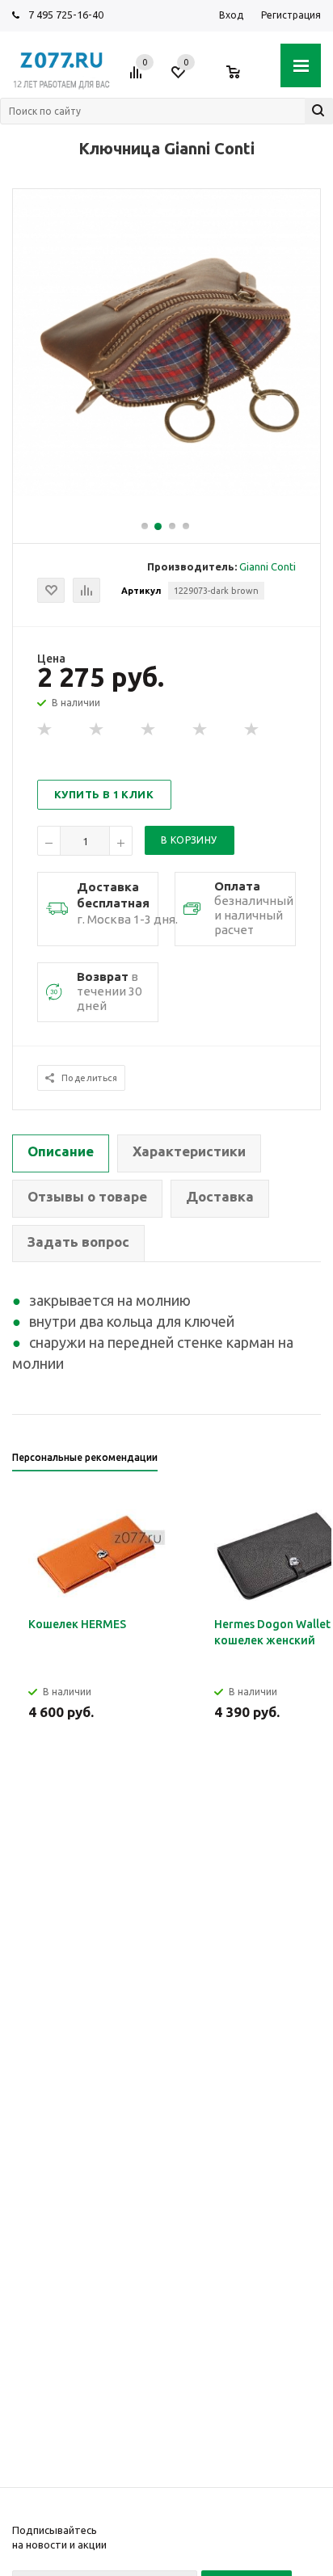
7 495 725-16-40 (66, 15)
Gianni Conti (268, 566)
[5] (252, 730)
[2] (97, 730)
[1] (45, 730)
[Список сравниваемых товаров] (138, 78)
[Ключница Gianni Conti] (166, 492)
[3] (149, 730)
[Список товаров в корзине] (241, 78)
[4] (200, 730)
